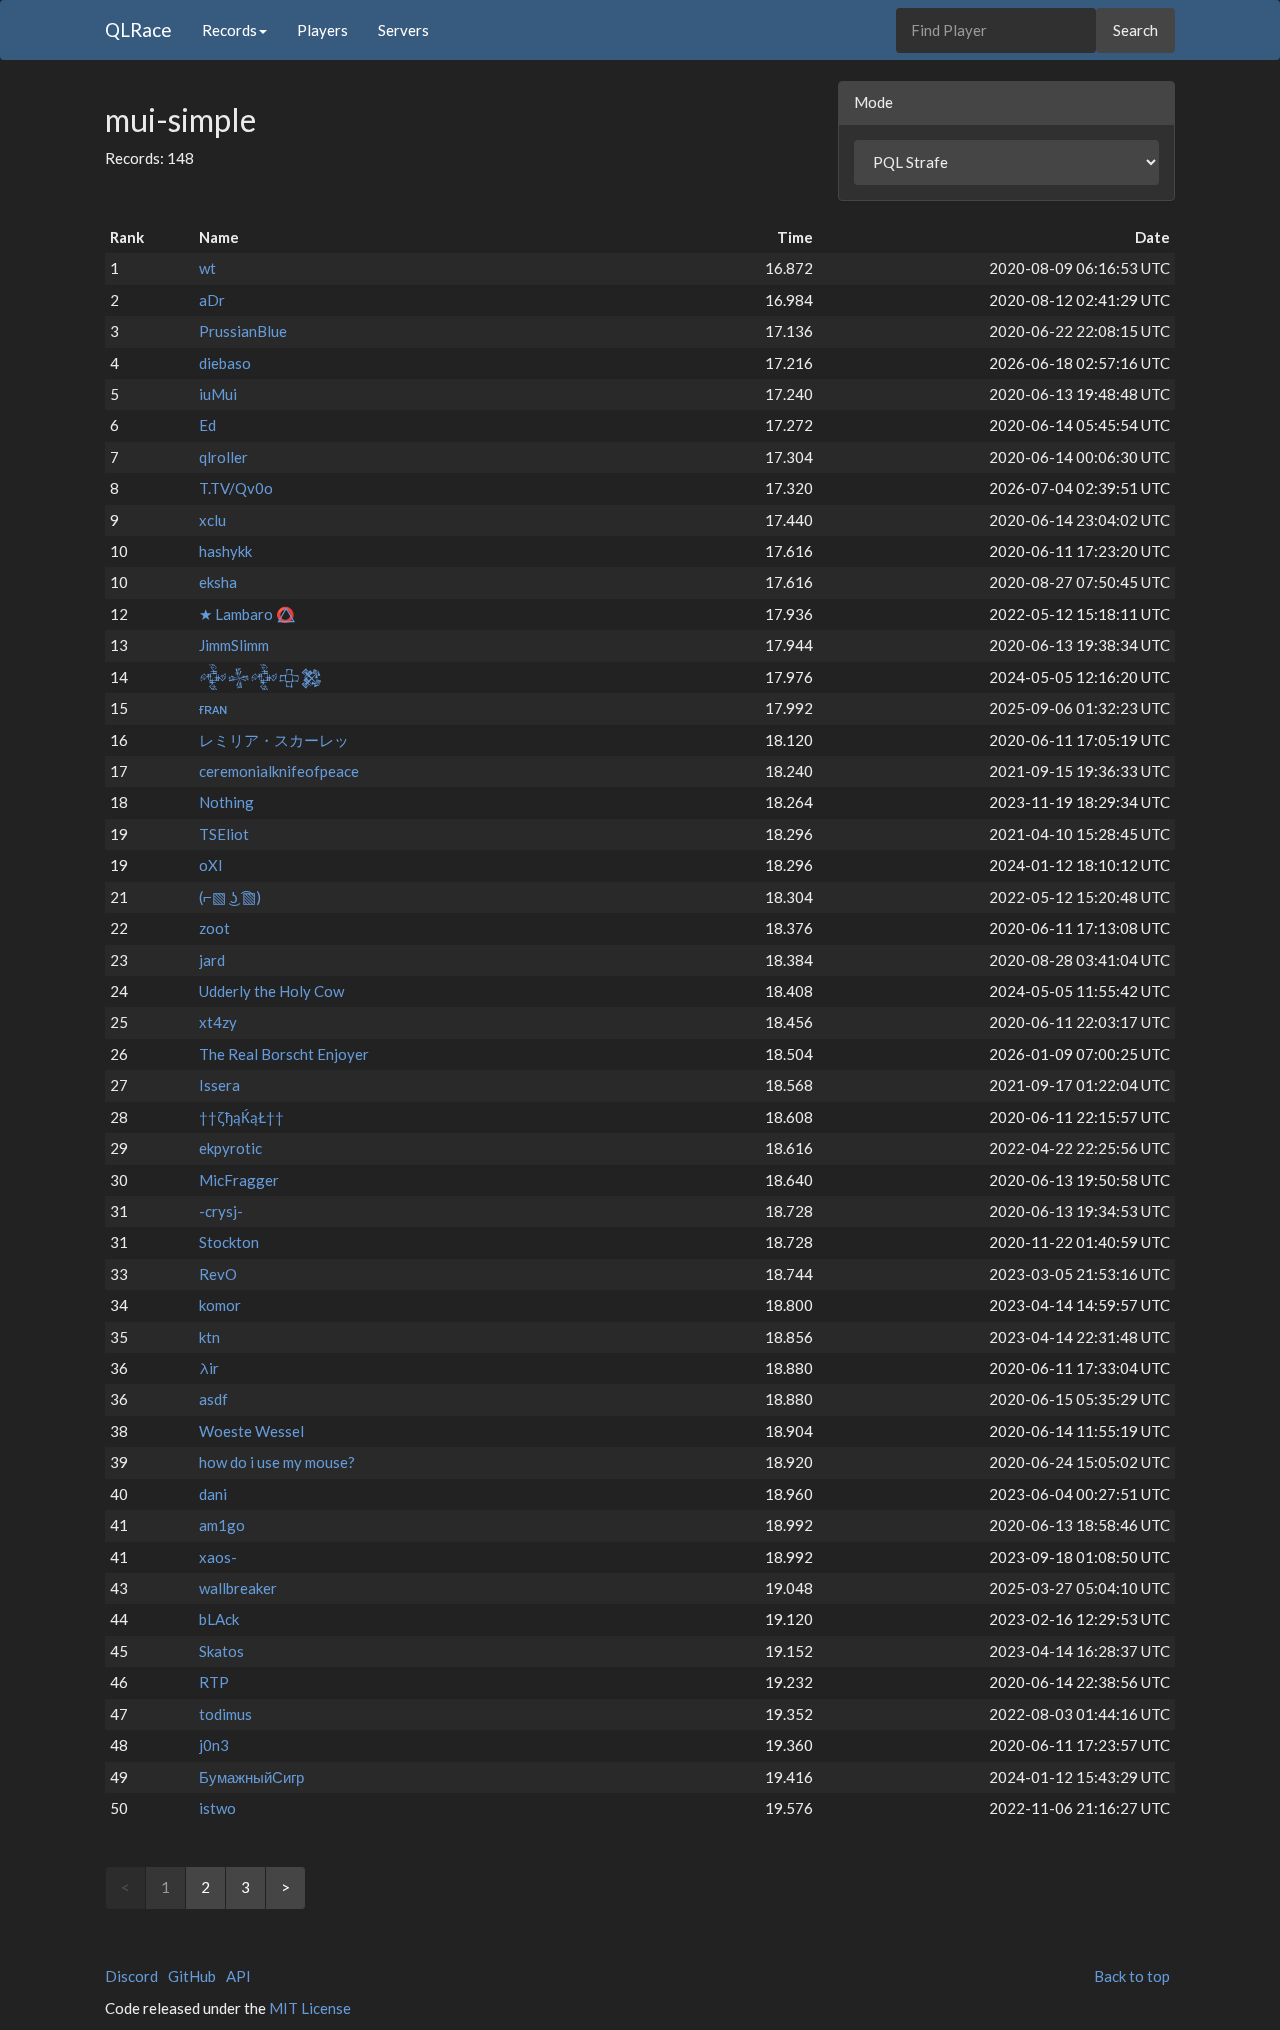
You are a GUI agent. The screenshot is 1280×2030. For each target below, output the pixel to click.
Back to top (1132, 1976)
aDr (212, 300)
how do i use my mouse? (277, 1462)
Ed (207, 425)
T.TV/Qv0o (236, 488)
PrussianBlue (243, 331)
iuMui (218, 394)
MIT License (310, 2008)
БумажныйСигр (251, 1777)
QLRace (138, 29)
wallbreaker (238, 1588)
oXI (211, 865)
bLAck (219, 1619)
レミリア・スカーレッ (274, 740)
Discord (131, 1976)
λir (209, 1368)
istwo (217, 1808)
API (238, 1976)
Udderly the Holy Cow (271, 991)
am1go (222, 1525)
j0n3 (214, 1745)
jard (212, 960)
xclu (212, 520)
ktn (209, 1337)
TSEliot (224, 834)
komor (220, 1305)
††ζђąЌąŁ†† (241, 1117)
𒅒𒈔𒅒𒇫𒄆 (261, 677)
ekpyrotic (230, 1148)
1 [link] (165, 1887)
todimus (225, 1714)
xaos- (218, 1557)
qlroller (223, 457)
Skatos (221, 1651)
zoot (214, 928)
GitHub (192, 1976)
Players (322, 30)
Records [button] (229, 30)
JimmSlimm (234, 645)
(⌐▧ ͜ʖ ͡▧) (230, 897)
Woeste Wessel (251, 1431)
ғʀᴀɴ (213, 708)
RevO (218, 1274)
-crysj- (221, 1211)
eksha (218, 582)
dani (213, 1494)
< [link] (125, 1887)
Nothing (226, 802)
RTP (214, 1682)
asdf (213, 1399)
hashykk (225, 551)
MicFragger (239, 1180)
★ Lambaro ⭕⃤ (247, 614)
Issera (219, 1085)
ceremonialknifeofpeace (279, 771)
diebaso (225, 363)
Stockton (229, 1242)
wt (207, 268)
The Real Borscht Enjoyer (284, 1054)
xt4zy (218, 1022)
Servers (403, 30)
